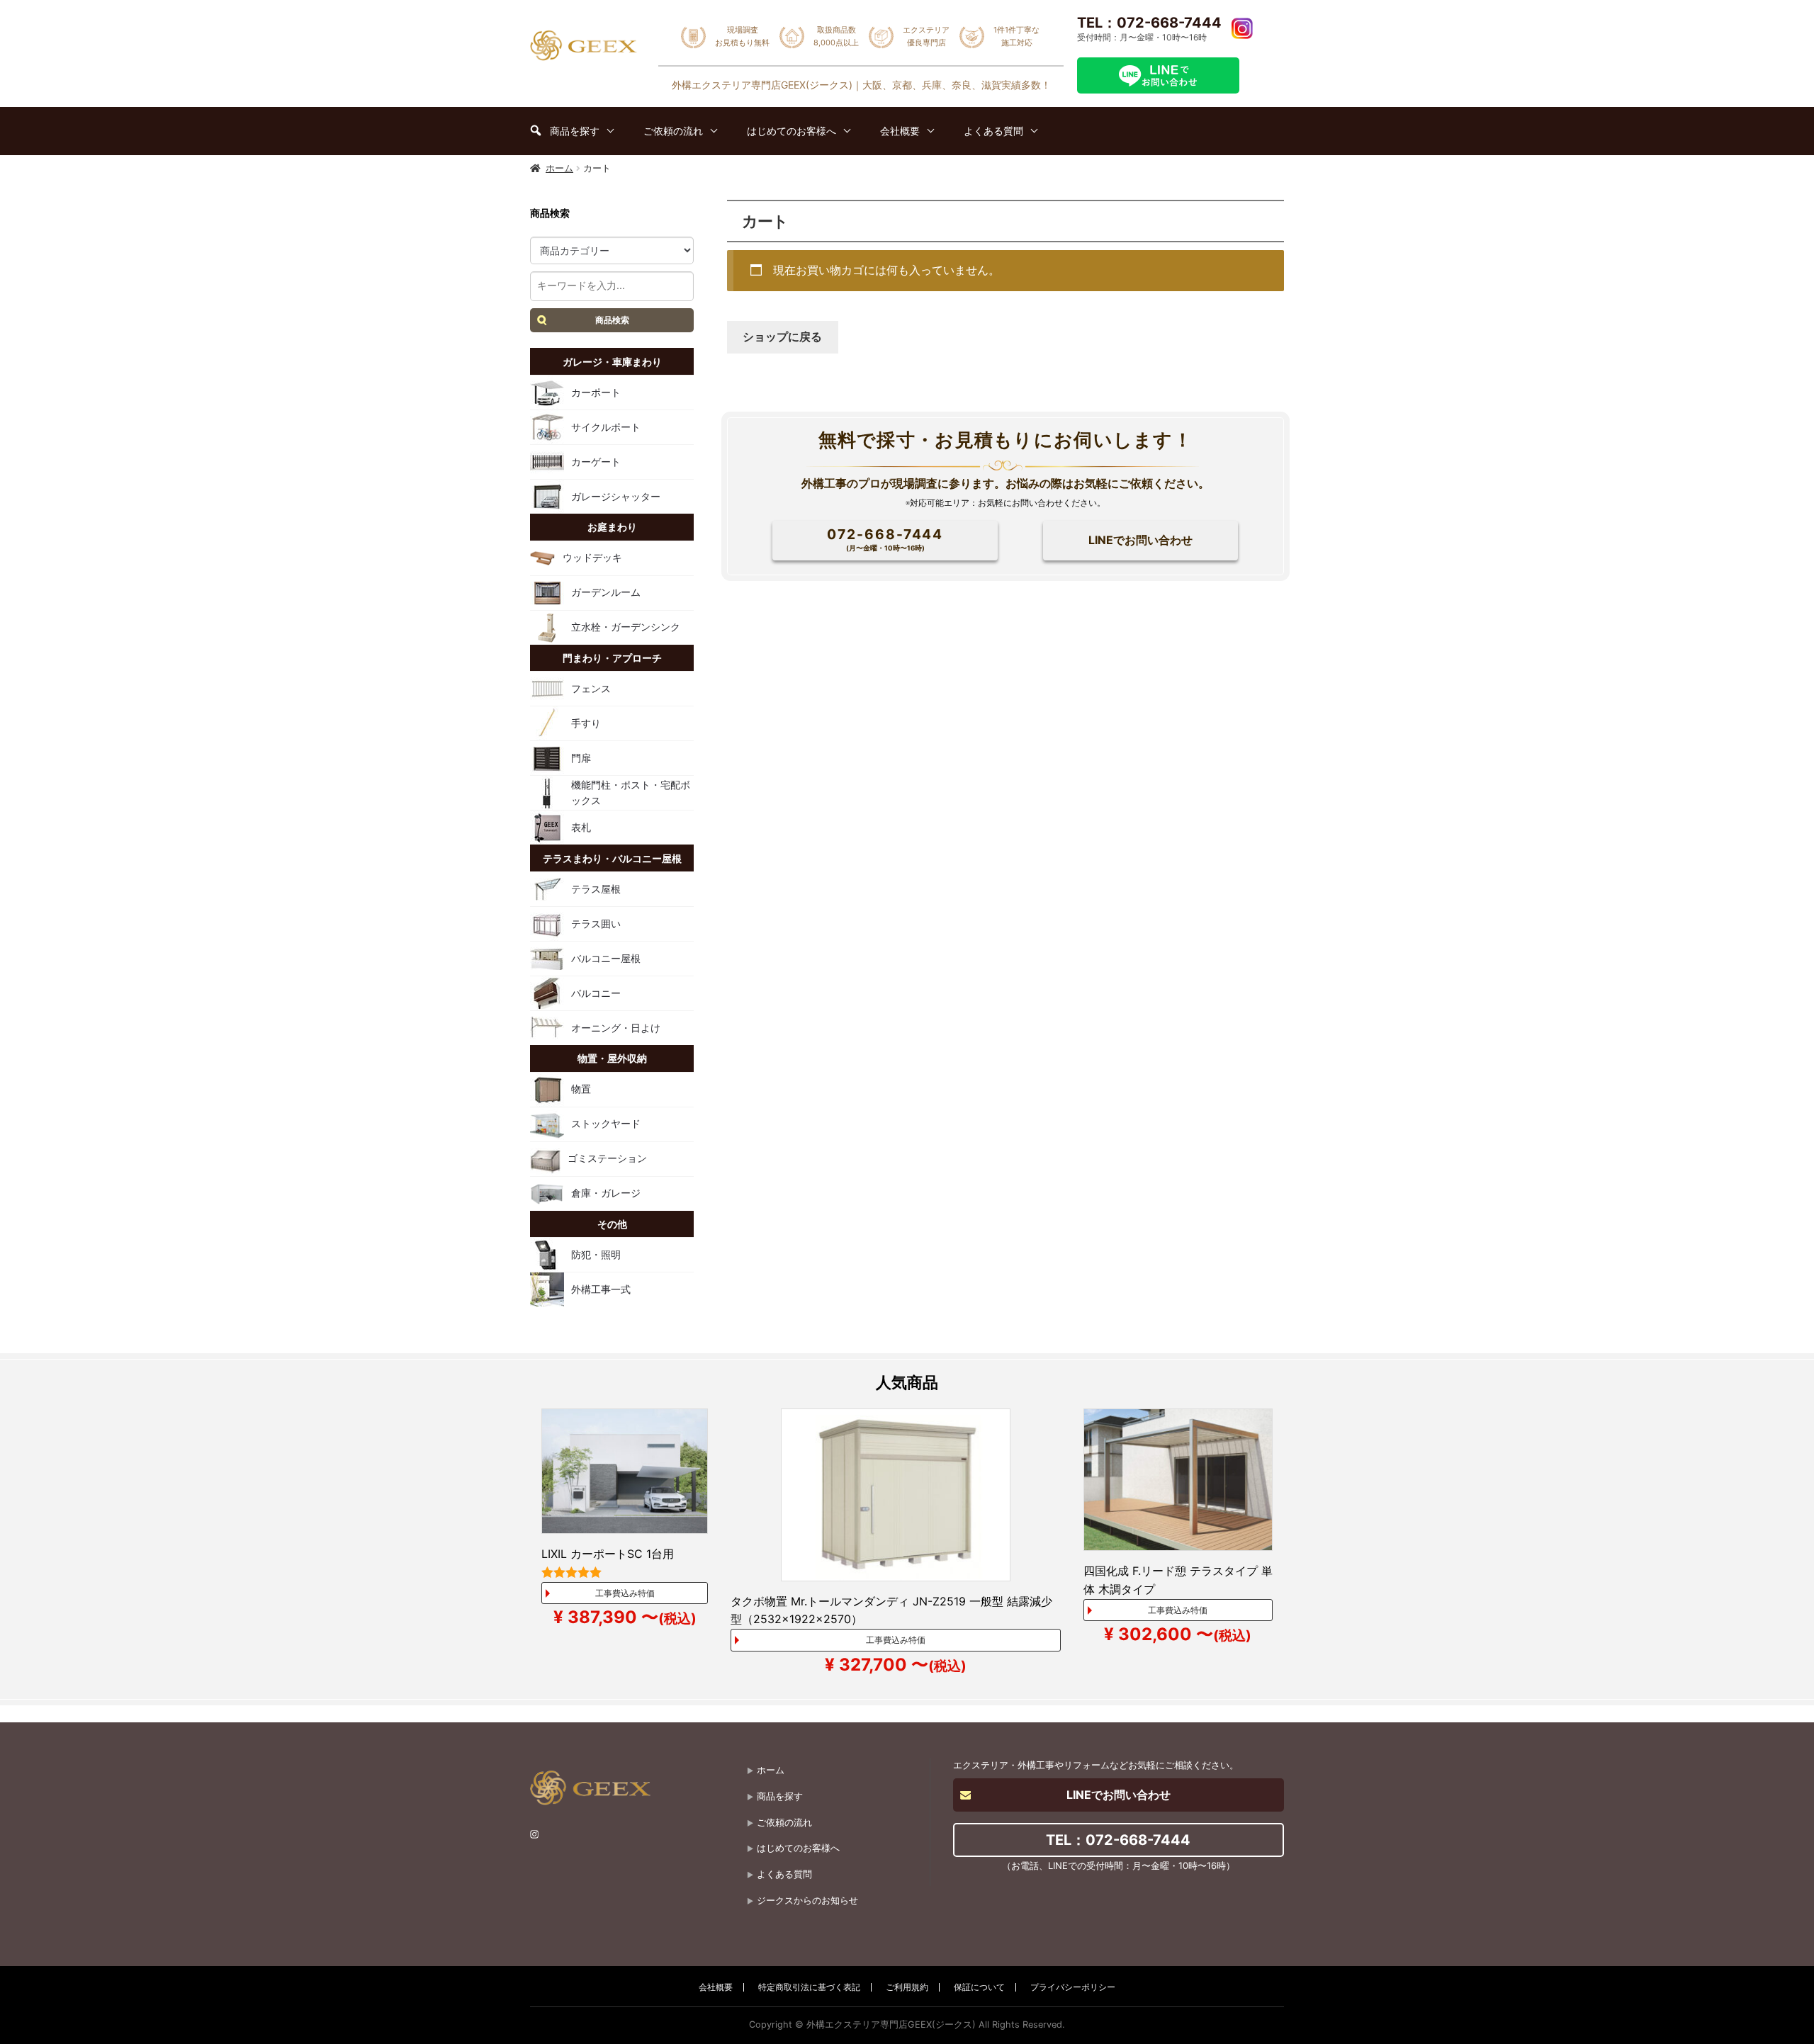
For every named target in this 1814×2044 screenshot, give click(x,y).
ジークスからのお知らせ (807, 1901)
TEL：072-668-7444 (1149, 23)
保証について (979, 1987)
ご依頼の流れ (784, 1823)
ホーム (559, 168)
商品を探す (780, 1796)
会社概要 (716, 1987)
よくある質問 (784, 1874)
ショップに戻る (782, 337)
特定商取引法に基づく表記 (809, 1987)
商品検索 (612, 320)
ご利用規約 (907, 1987)
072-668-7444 (885, 539)
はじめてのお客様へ (798, 1848)
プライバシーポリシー (1073, 1987)
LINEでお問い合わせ (1140, 540)
